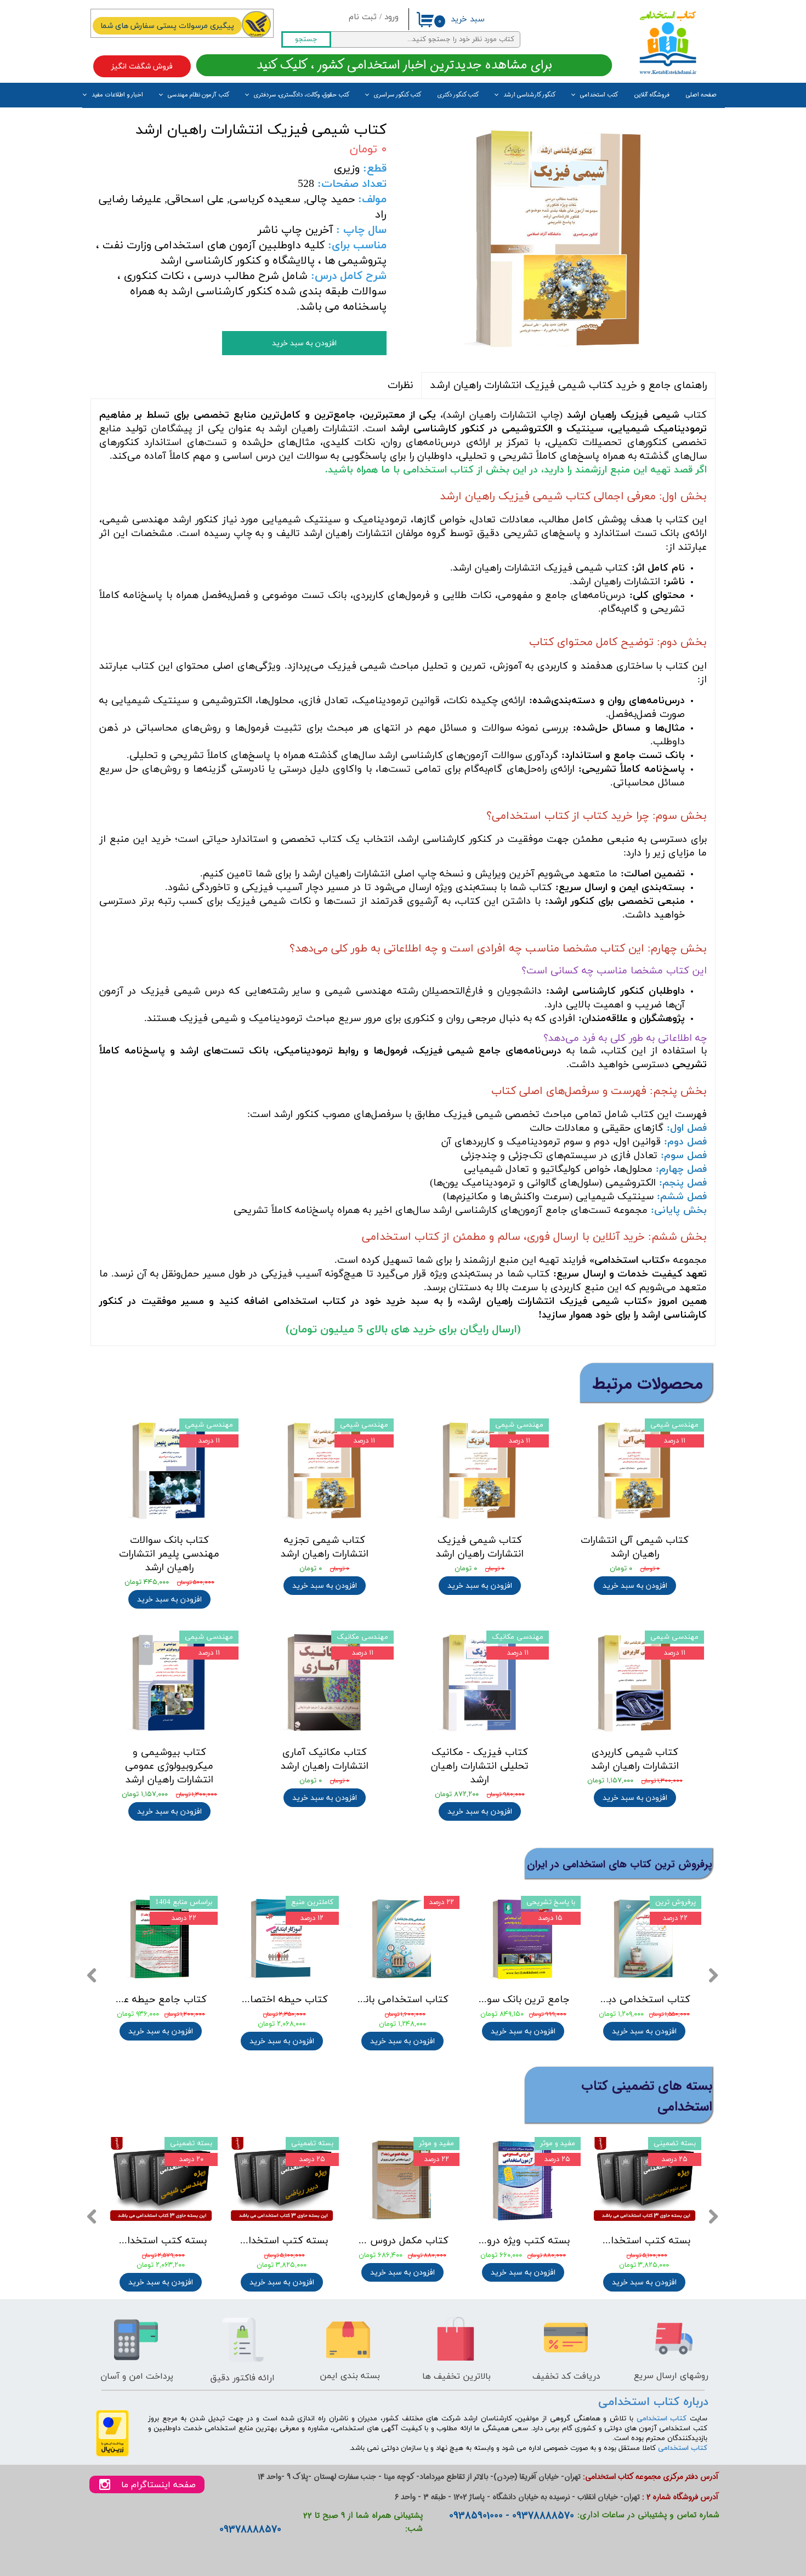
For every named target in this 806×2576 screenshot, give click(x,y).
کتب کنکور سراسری (398, 95)
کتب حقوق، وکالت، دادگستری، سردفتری (302, 95)
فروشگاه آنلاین (652, 95)
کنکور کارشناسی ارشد (529, 95)
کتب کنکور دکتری (458, 95)
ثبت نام (363, 17)
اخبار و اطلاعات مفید (117, 95)
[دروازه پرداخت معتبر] (112, 2455)
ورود (391, 17)
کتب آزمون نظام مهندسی (198, 95)
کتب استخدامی (599, 95)
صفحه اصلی (701, 95)
